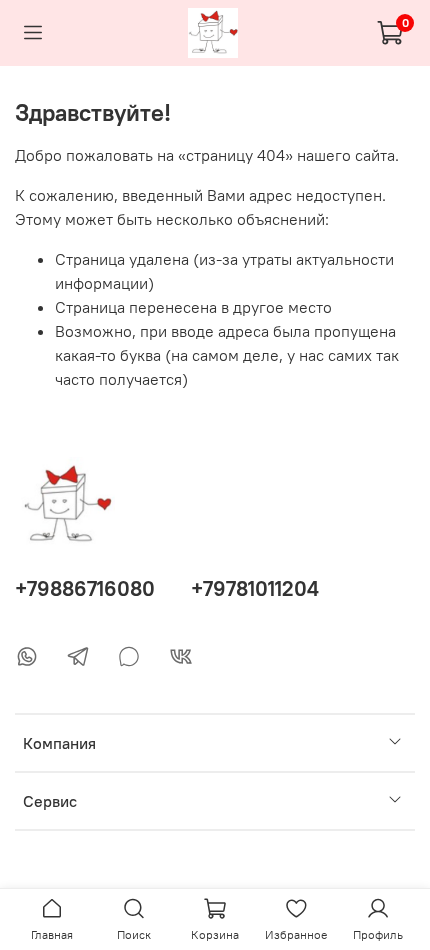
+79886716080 (85, 588)
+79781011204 (255, 588)
